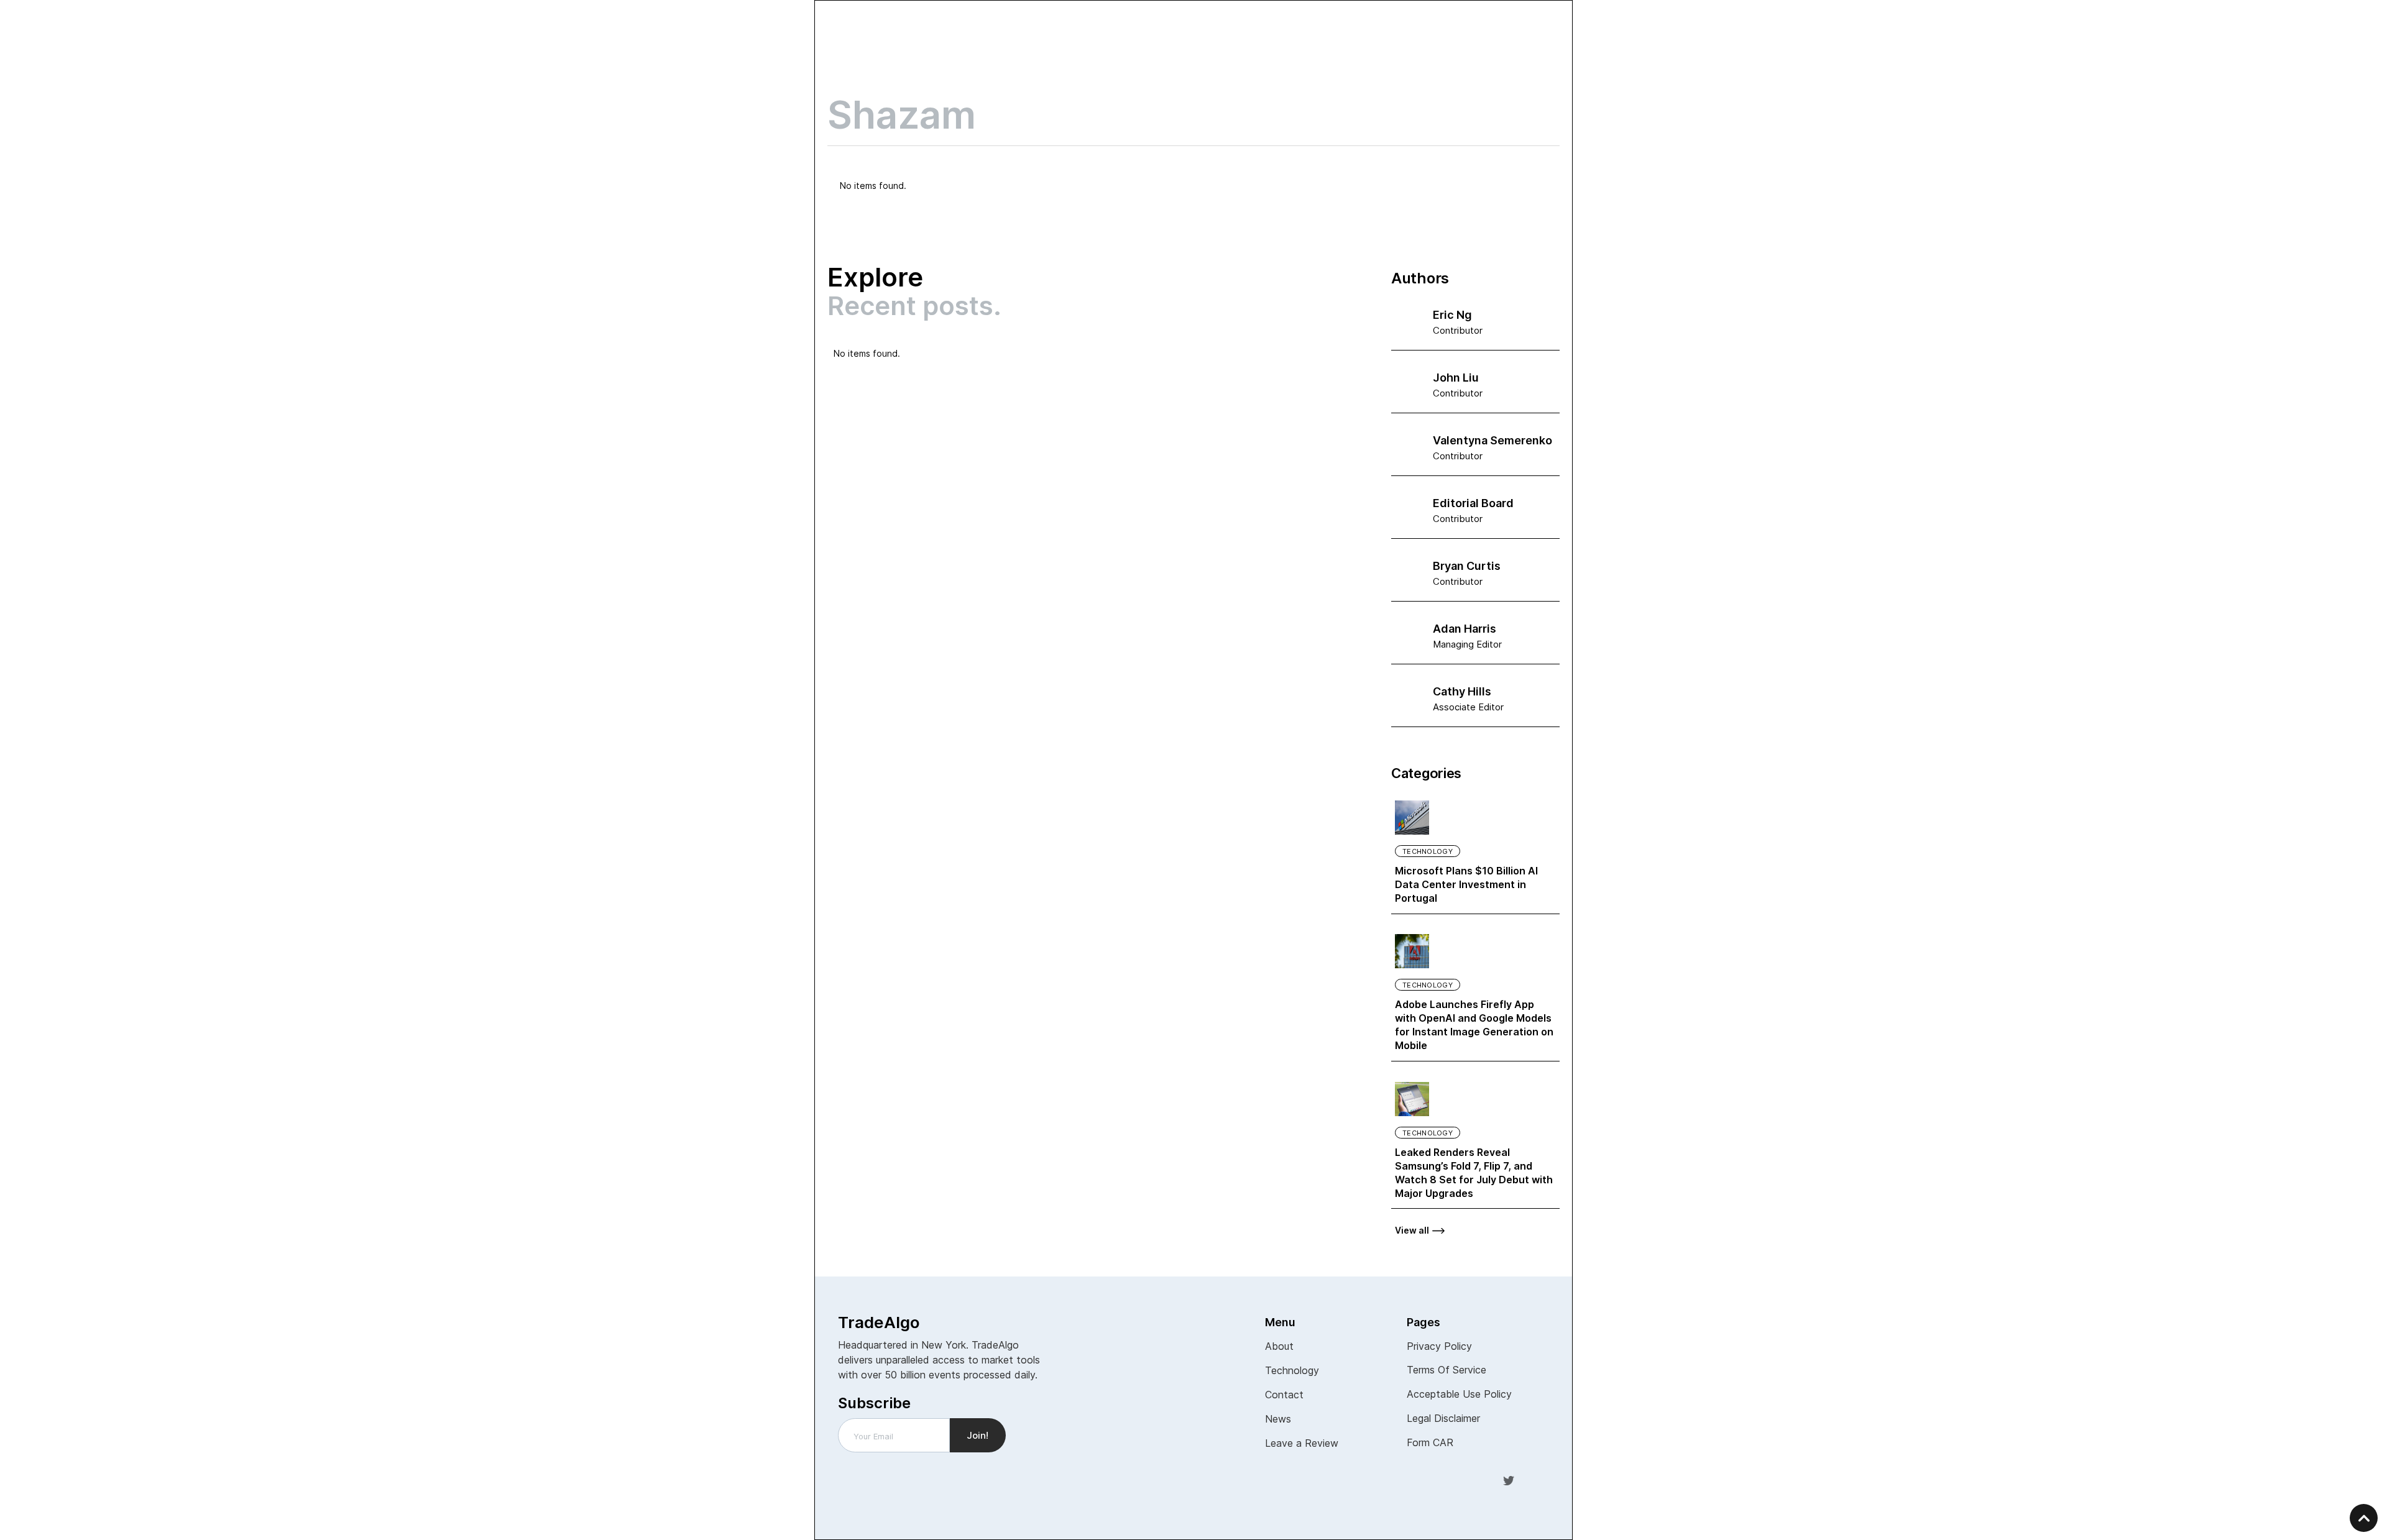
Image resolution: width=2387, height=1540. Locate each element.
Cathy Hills (1462, 691)
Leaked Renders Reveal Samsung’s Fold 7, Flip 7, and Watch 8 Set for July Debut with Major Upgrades (1474, 1173)
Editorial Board (1473, 503)
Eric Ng (1452, 315)
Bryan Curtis (1467, 566)
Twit (1509, 1480)
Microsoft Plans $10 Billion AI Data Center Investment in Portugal (1466, 884)
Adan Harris (1465, 629)
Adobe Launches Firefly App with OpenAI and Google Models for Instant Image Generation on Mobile (1474, 1025)
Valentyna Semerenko (1492, 440)
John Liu (1456, 378)
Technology (1428, 851)
